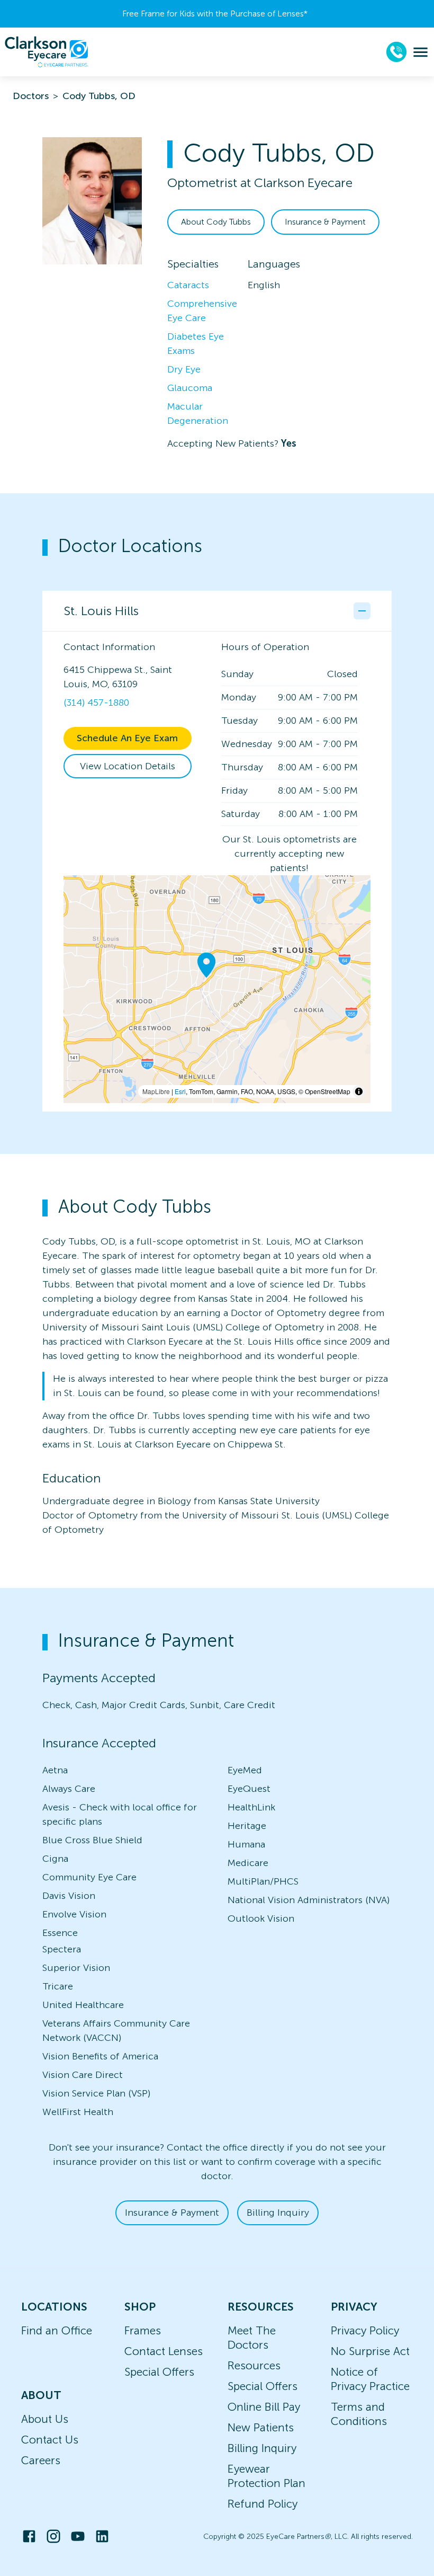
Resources (254, 2365)
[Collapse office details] (362, 611)
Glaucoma (190, 388)
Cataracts (188, 285)
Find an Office (57, 2330)
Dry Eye (184, 369)
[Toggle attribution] (359, 1091)
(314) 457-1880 (96, 703)
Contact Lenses (164, 2351)
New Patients (261, 2427)
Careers (41, 2460)
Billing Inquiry (278, 2213)
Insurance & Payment (325, 222)
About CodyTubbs (216, 222)
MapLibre (156, 1091)
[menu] (421, 52)
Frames (143, 2330)
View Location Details (128, 766)
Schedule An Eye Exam (127, 738)
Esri (180, 1091)
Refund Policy (263, 2504)
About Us (45, 2419)
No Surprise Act (370, 2351)
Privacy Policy (365, 2330)
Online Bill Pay (264, 2407)
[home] (47, 52)
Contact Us (50, 2440)
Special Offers (159, 2372)
